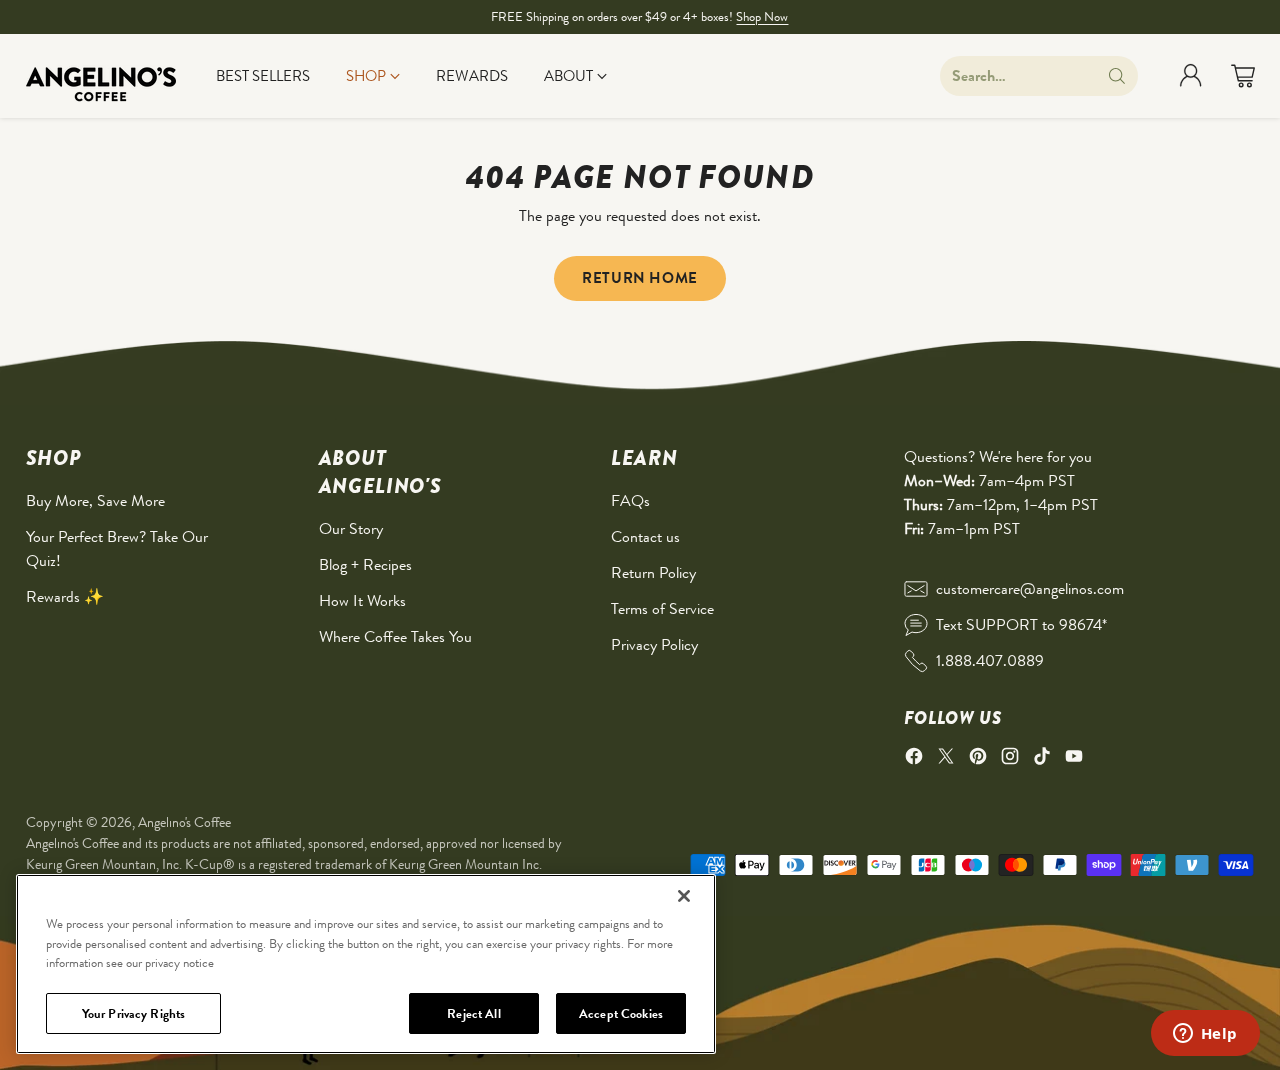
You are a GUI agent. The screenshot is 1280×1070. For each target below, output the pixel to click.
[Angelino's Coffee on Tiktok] (1042, 759)
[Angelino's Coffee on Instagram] (1010, 759)
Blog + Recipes (365, 564)
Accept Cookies (621, 1012)
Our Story (351, 528)
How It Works (362, 600)
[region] (366, 964)
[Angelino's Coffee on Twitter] (946, 759)
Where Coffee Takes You (395, 636)
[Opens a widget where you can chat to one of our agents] (1205, 1035)
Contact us (645, 536)
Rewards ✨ (65, 596)
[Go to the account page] (1191, 76)
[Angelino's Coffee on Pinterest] (978, 759)
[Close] (684, 896)
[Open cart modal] (1243, 76)
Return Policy (653, 572)
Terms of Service (662, 608)
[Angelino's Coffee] (101, 76)
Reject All (473, 1012)
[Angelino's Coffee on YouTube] (1074, 759)
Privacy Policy (654, 644)
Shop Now (762, 16)
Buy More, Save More (95, 500)
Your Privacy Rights (133, 1012)
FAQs (630, 500)
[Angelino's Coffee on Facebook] (914, 759)
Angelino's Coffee (184, 822)
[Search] (1117, 76)
